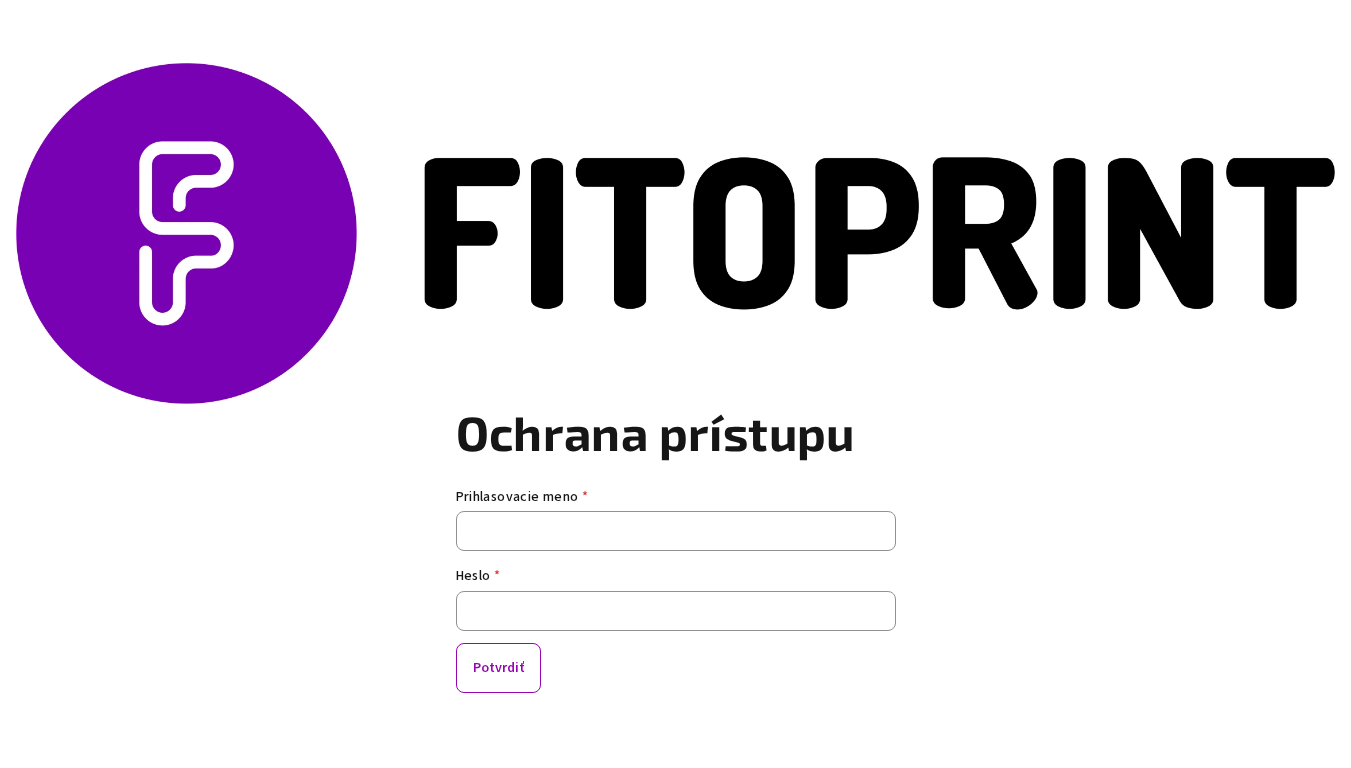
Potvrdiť (498, 668)
